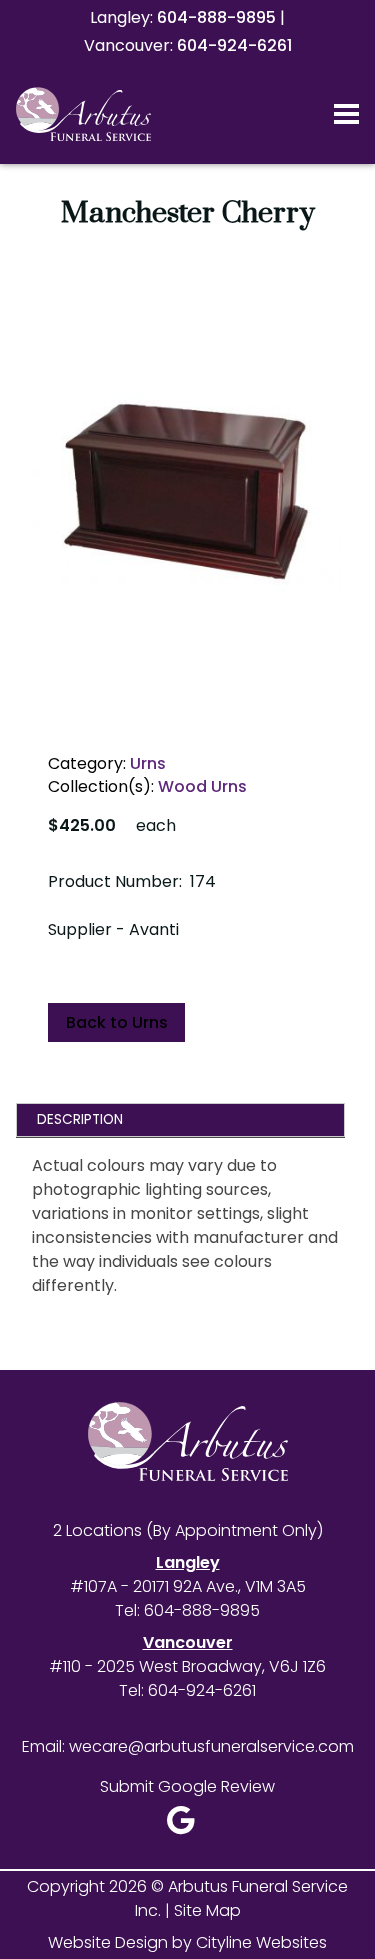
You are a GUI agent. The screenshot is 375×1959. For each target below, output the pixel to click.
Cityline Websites (261, 1942)
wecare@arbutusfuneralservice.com (211, 1746)
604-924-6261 (234, 45)
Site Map (207, 1910)
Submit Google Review (187, 1786)
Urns (148, 763)
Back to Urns (117, 1022)
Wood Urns (202, 786)
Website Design (108, 1942)
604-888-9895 (216, 17)
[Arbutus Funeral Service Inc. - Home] (112, 114)
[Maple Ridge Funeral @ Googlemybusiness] (187, 1825)
